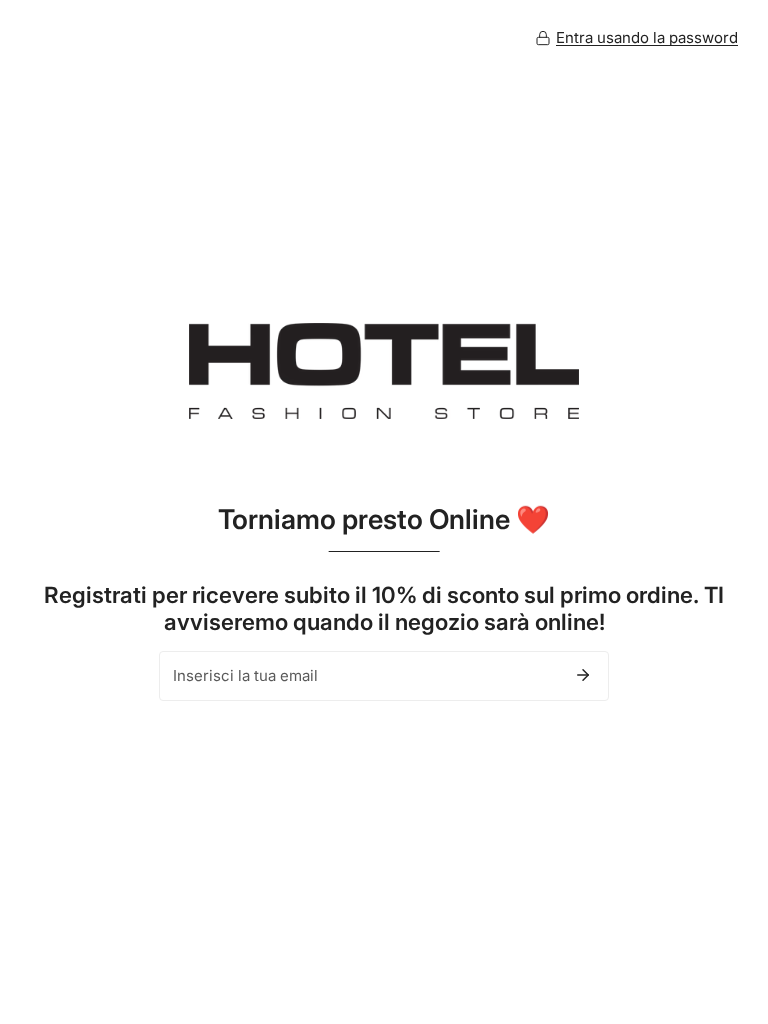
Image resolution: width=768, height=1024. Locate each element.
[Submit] (583, 675)
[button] (636, 38)
